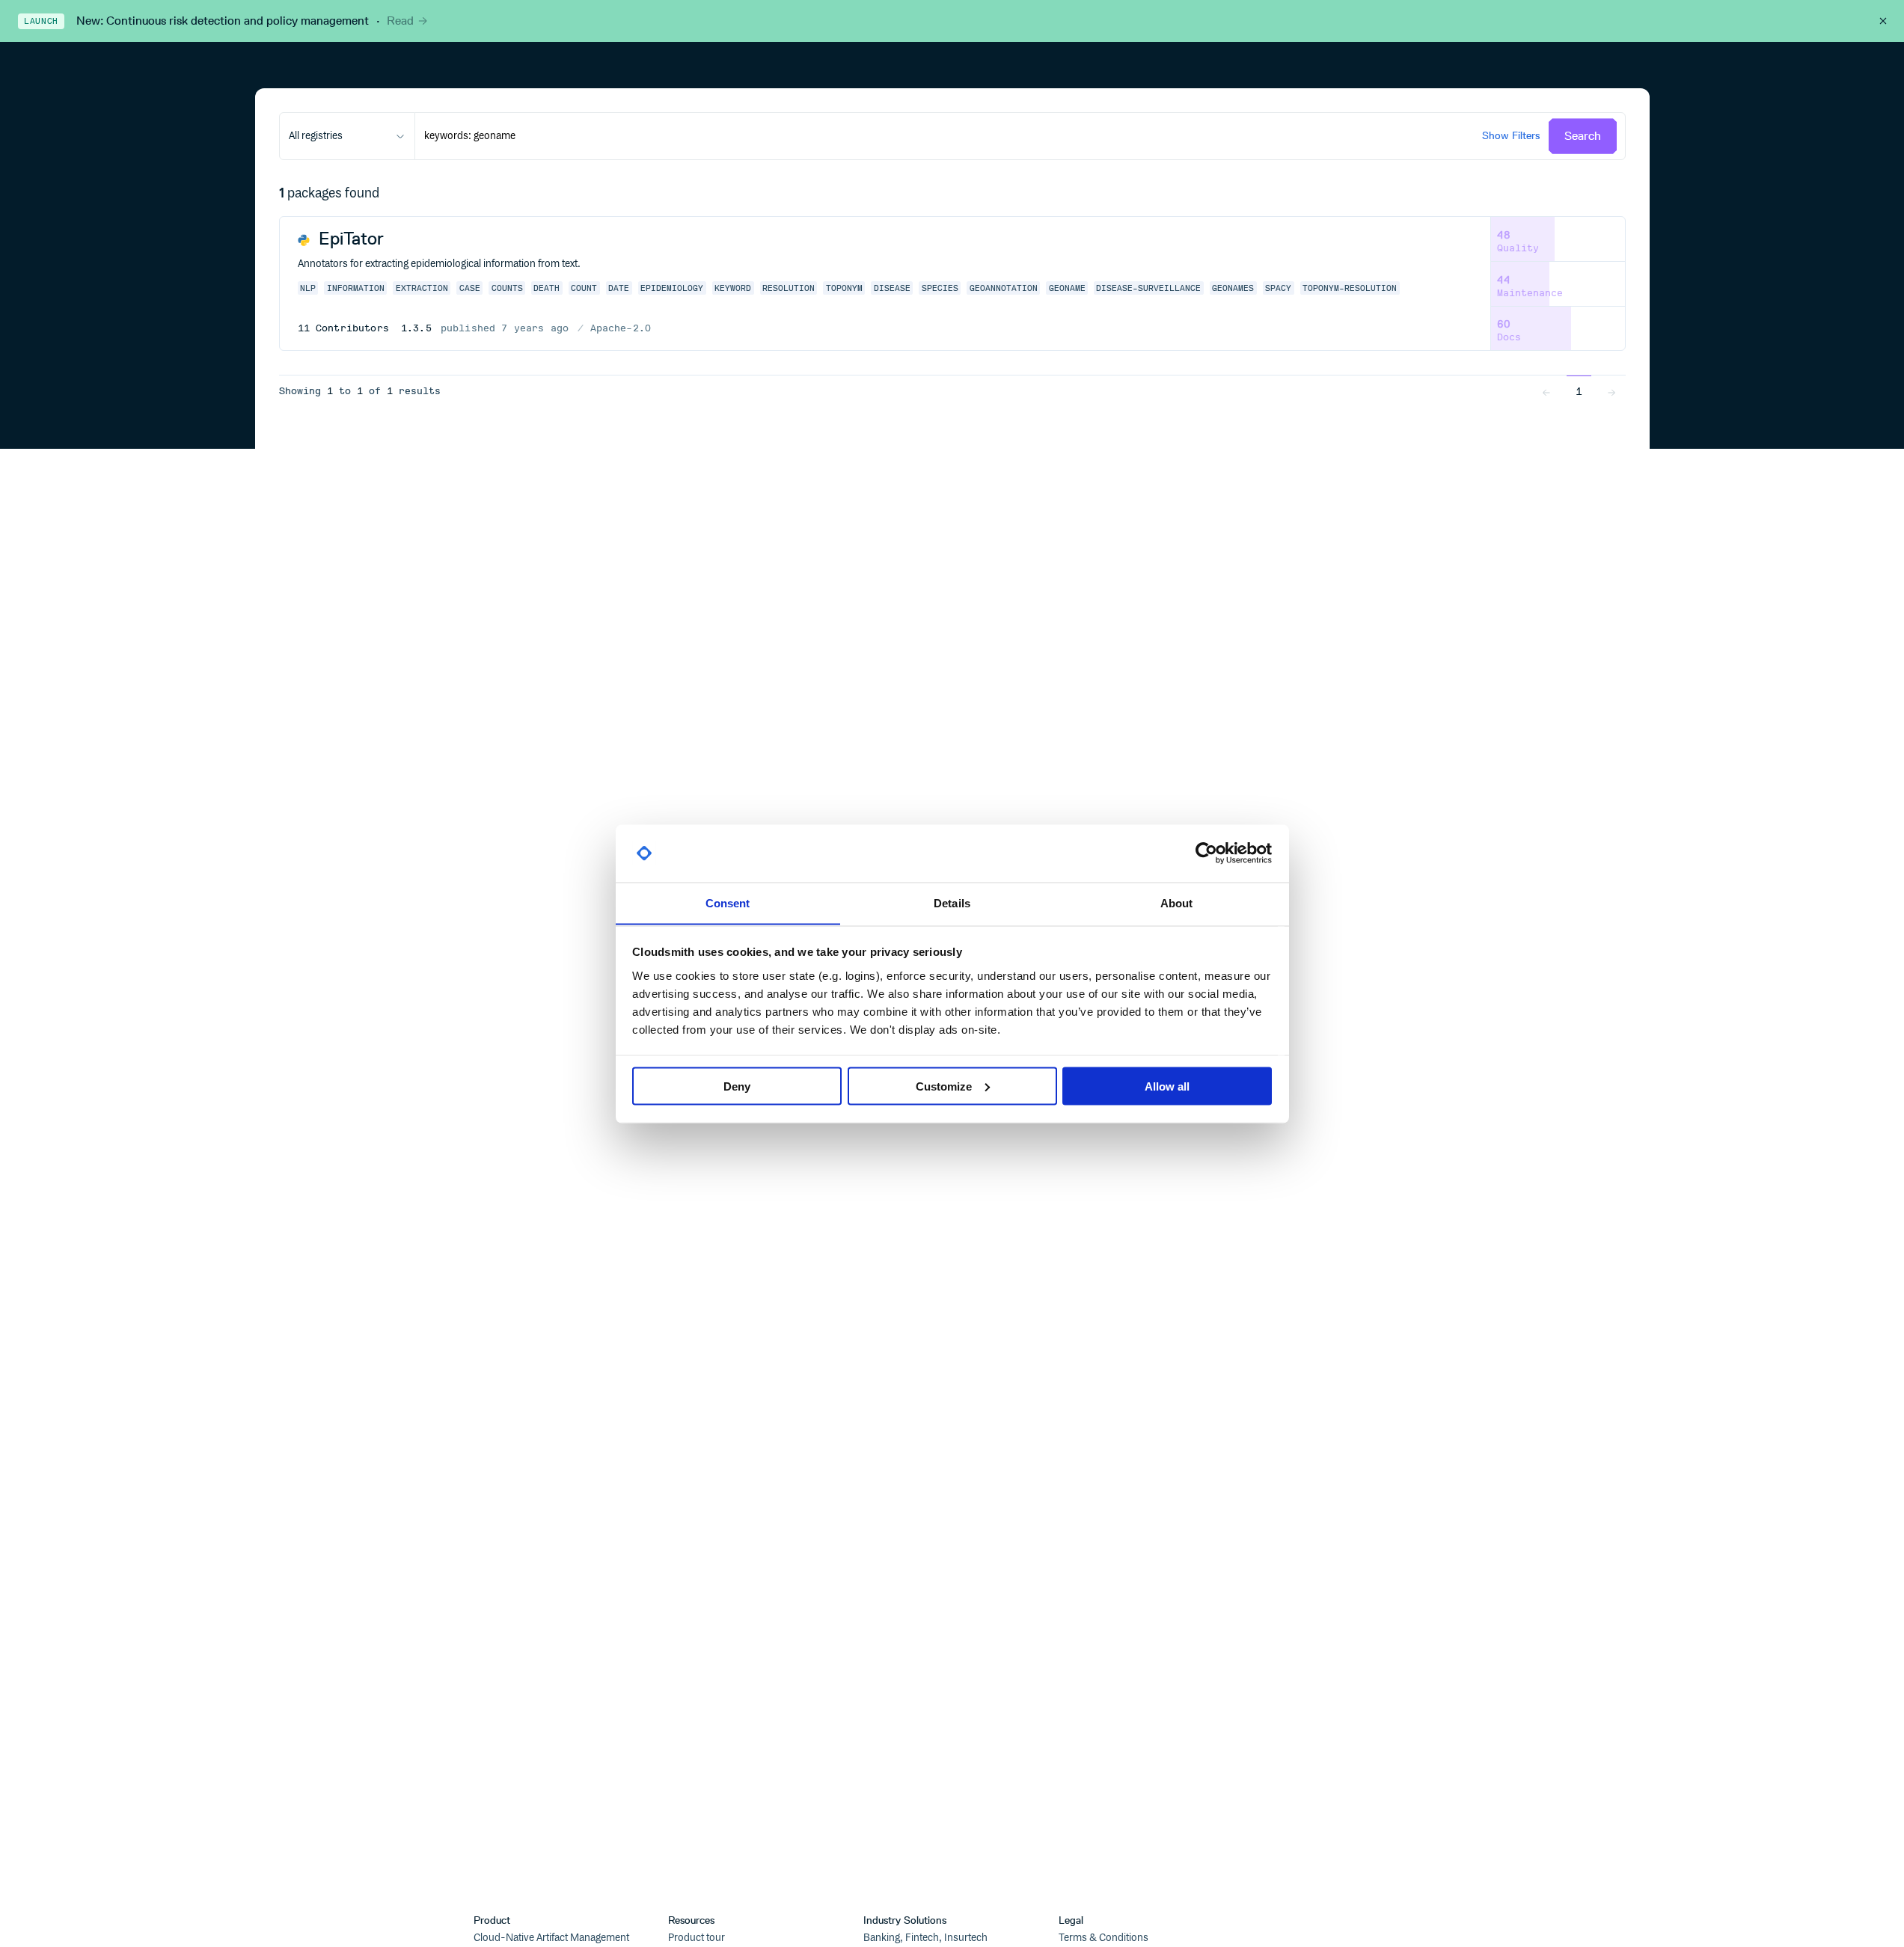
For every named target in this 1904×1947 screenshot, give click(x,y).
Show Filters (1511, 136)
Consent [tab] (728, 902)
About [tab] (1177, 902)
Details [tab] (952, 902)
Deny (737, 1086)
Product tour (697, 1938)
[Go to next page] (1611, 391)
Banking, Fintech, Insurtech (925, 1938)
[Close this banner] (1883, 21)
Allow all (1167, 1086)
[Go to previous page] (1546, 391)
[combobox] (347, 136)
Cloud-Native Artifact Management (551, 1938)
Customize (944, 1086)
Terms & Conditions (1103, 1938)
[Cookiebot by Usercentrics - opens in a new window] (1206, 853)
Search (1583, 136)
